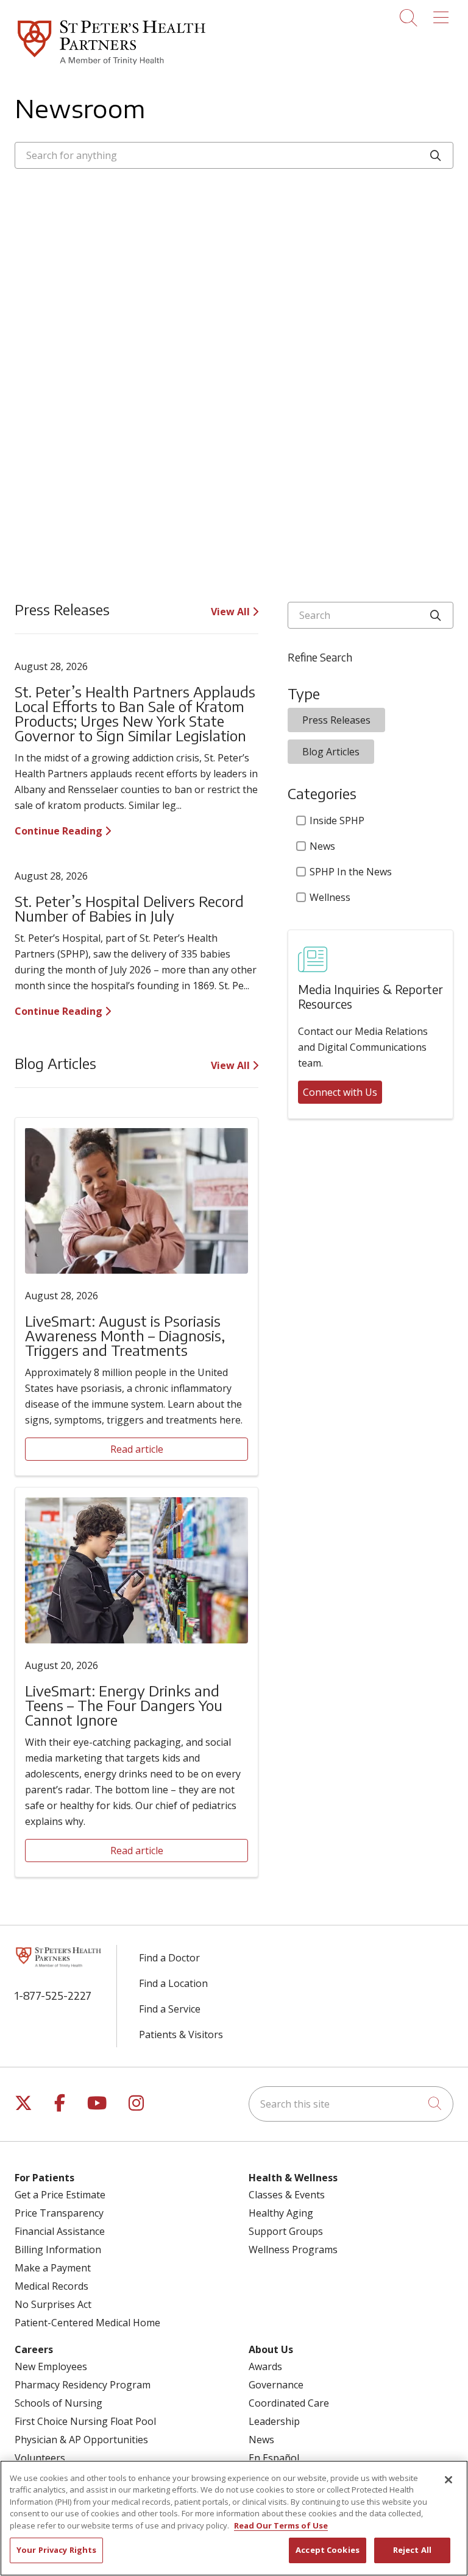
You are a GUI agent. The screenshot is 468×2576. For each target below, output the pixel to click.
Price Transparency (59, 2213)
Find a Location (173, 1983)
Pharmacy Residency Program (83, 2385)
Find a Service (170, 2009)
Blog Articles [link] (331, 752)
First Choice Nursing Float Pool (85, 2421)
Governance (276, 2385)
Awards (265, 2366)
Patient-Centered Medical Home (87, 2323)
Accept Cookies (328, 2550)
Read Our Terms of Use (281, 2525)
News (322, 846)
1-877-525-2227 (53, 1995)
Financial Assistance (60, 2231)
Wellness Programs (293, 2250)
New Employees (51, 2366)
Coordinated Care (289, 2403)
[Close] (448, 2480)
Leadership (274, 2421)
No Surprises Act (53, 2304)
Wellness (330, 897)
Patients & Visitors (181, 2034)
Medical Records (51, 2286)
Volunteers (40, 2458)
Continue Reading (60, 831)
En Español (274, 2458)
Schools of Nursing (58, 2403)
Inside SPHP (337, 820)
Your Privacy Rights (56, 2550)
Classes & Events (287, 2195)
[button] (443, 13)
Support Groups (286, 2231)
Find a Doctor (169, 1958)
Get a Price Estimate (60, 2195)
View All (232, 612)
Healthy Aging (281, 2213)
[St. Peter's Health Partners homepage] (112, 66)
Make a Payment (53, 2268)
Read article (137, 1449)
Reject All (412, 2550)
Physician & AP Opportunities (81, 2440)
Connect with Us (340, 1092)
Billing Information (58, 2250)
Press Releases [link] (336, 720)
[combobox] (234, 155)
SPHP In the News (351, 872)
